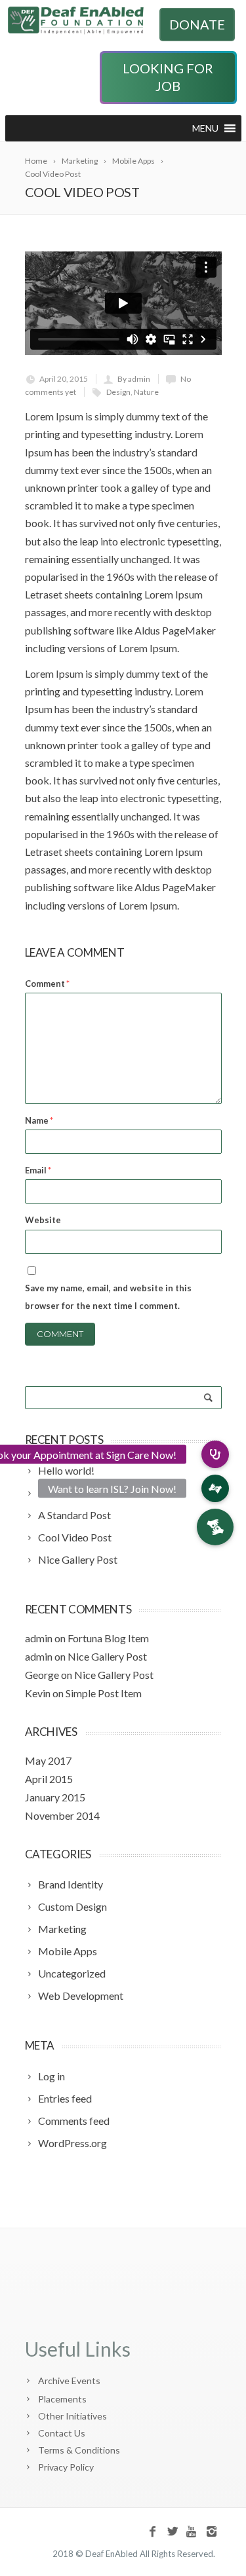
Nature (146, 392)
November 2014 (62, 1815)
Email (38, 1170)
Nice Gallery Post (107, 1656)
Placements (62, 2399)
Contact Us (62, 2433)
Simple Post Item (104, 1693)
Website (43, 1220)
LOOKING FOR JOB (168, 77)
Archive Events (69, 2381)
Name (39, 1120)
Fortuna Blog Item (108, 1638)
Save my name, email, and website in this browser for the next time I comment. (108, 1297)
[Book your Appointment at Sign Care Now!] (215, 1454)
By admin (134, 379)
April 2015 (49, 1779)
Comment (47, 984)
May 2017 (48, 1760)
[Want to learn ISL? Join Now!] (215, 1488)
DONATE (197, 24)
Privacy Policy (66, 2467)
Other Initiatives (72, 2416)
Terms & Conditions (79, 2450)
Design (118, 392)
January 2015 (55, 1797)
